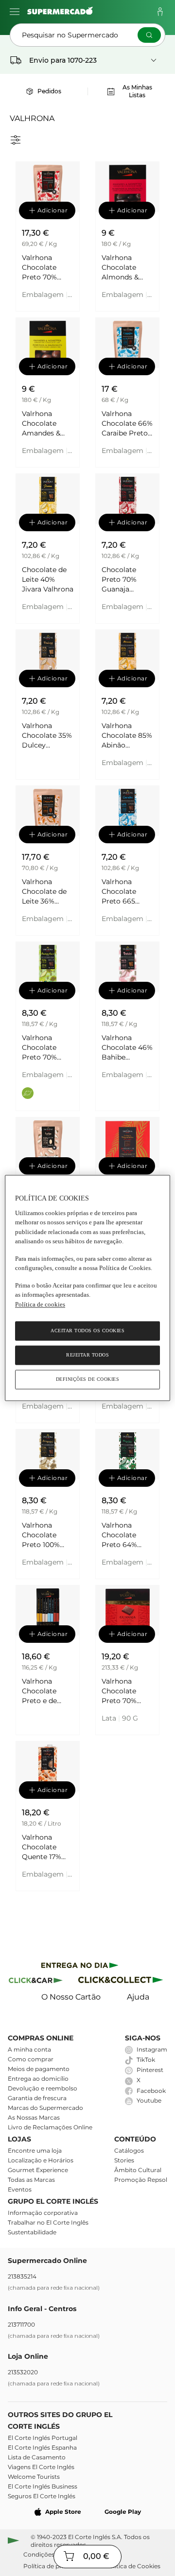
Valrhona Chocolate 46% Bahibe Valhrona (127, 1048)
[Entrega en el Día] (122, 1982)
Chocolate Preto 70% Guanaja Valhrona (119, 580)
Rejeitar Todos (87, 1355)
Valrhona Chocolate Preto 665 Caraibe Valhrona (119, 892)
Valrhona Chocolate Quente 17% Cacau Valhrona (42, 1847)
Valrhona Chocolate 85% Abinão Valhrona (127, 736)
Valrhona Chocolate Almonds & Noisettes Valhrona (120, 268)
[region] (87, 1288)
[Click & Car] (36, 1982)
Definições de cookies (88, 1380)
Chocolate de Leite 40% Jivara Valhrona (48, 579)
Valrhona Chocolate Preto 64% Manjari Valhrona (119, 1535)
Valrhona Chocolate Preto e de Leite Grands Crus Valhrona (46, 1691)
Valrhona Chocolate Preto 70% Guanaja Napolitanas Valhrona (122, 1691)
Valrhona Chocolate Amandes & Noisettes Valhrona (41, 424)
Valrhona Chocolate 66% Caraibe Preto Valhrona (127, 424)
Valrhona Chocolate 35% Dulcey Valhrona (47, 736)
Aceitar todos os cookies (87, 1331)
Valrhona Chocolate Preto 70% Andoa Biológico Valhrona (39, 1048)
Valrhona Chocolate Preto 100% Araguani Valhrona (41, 1535)
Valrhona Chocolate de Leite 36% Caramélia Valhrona (44, 892)
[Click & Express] (80, 1967)
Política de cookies (40, 1304)
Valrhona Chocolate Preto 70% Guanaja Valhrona (39, 268)
